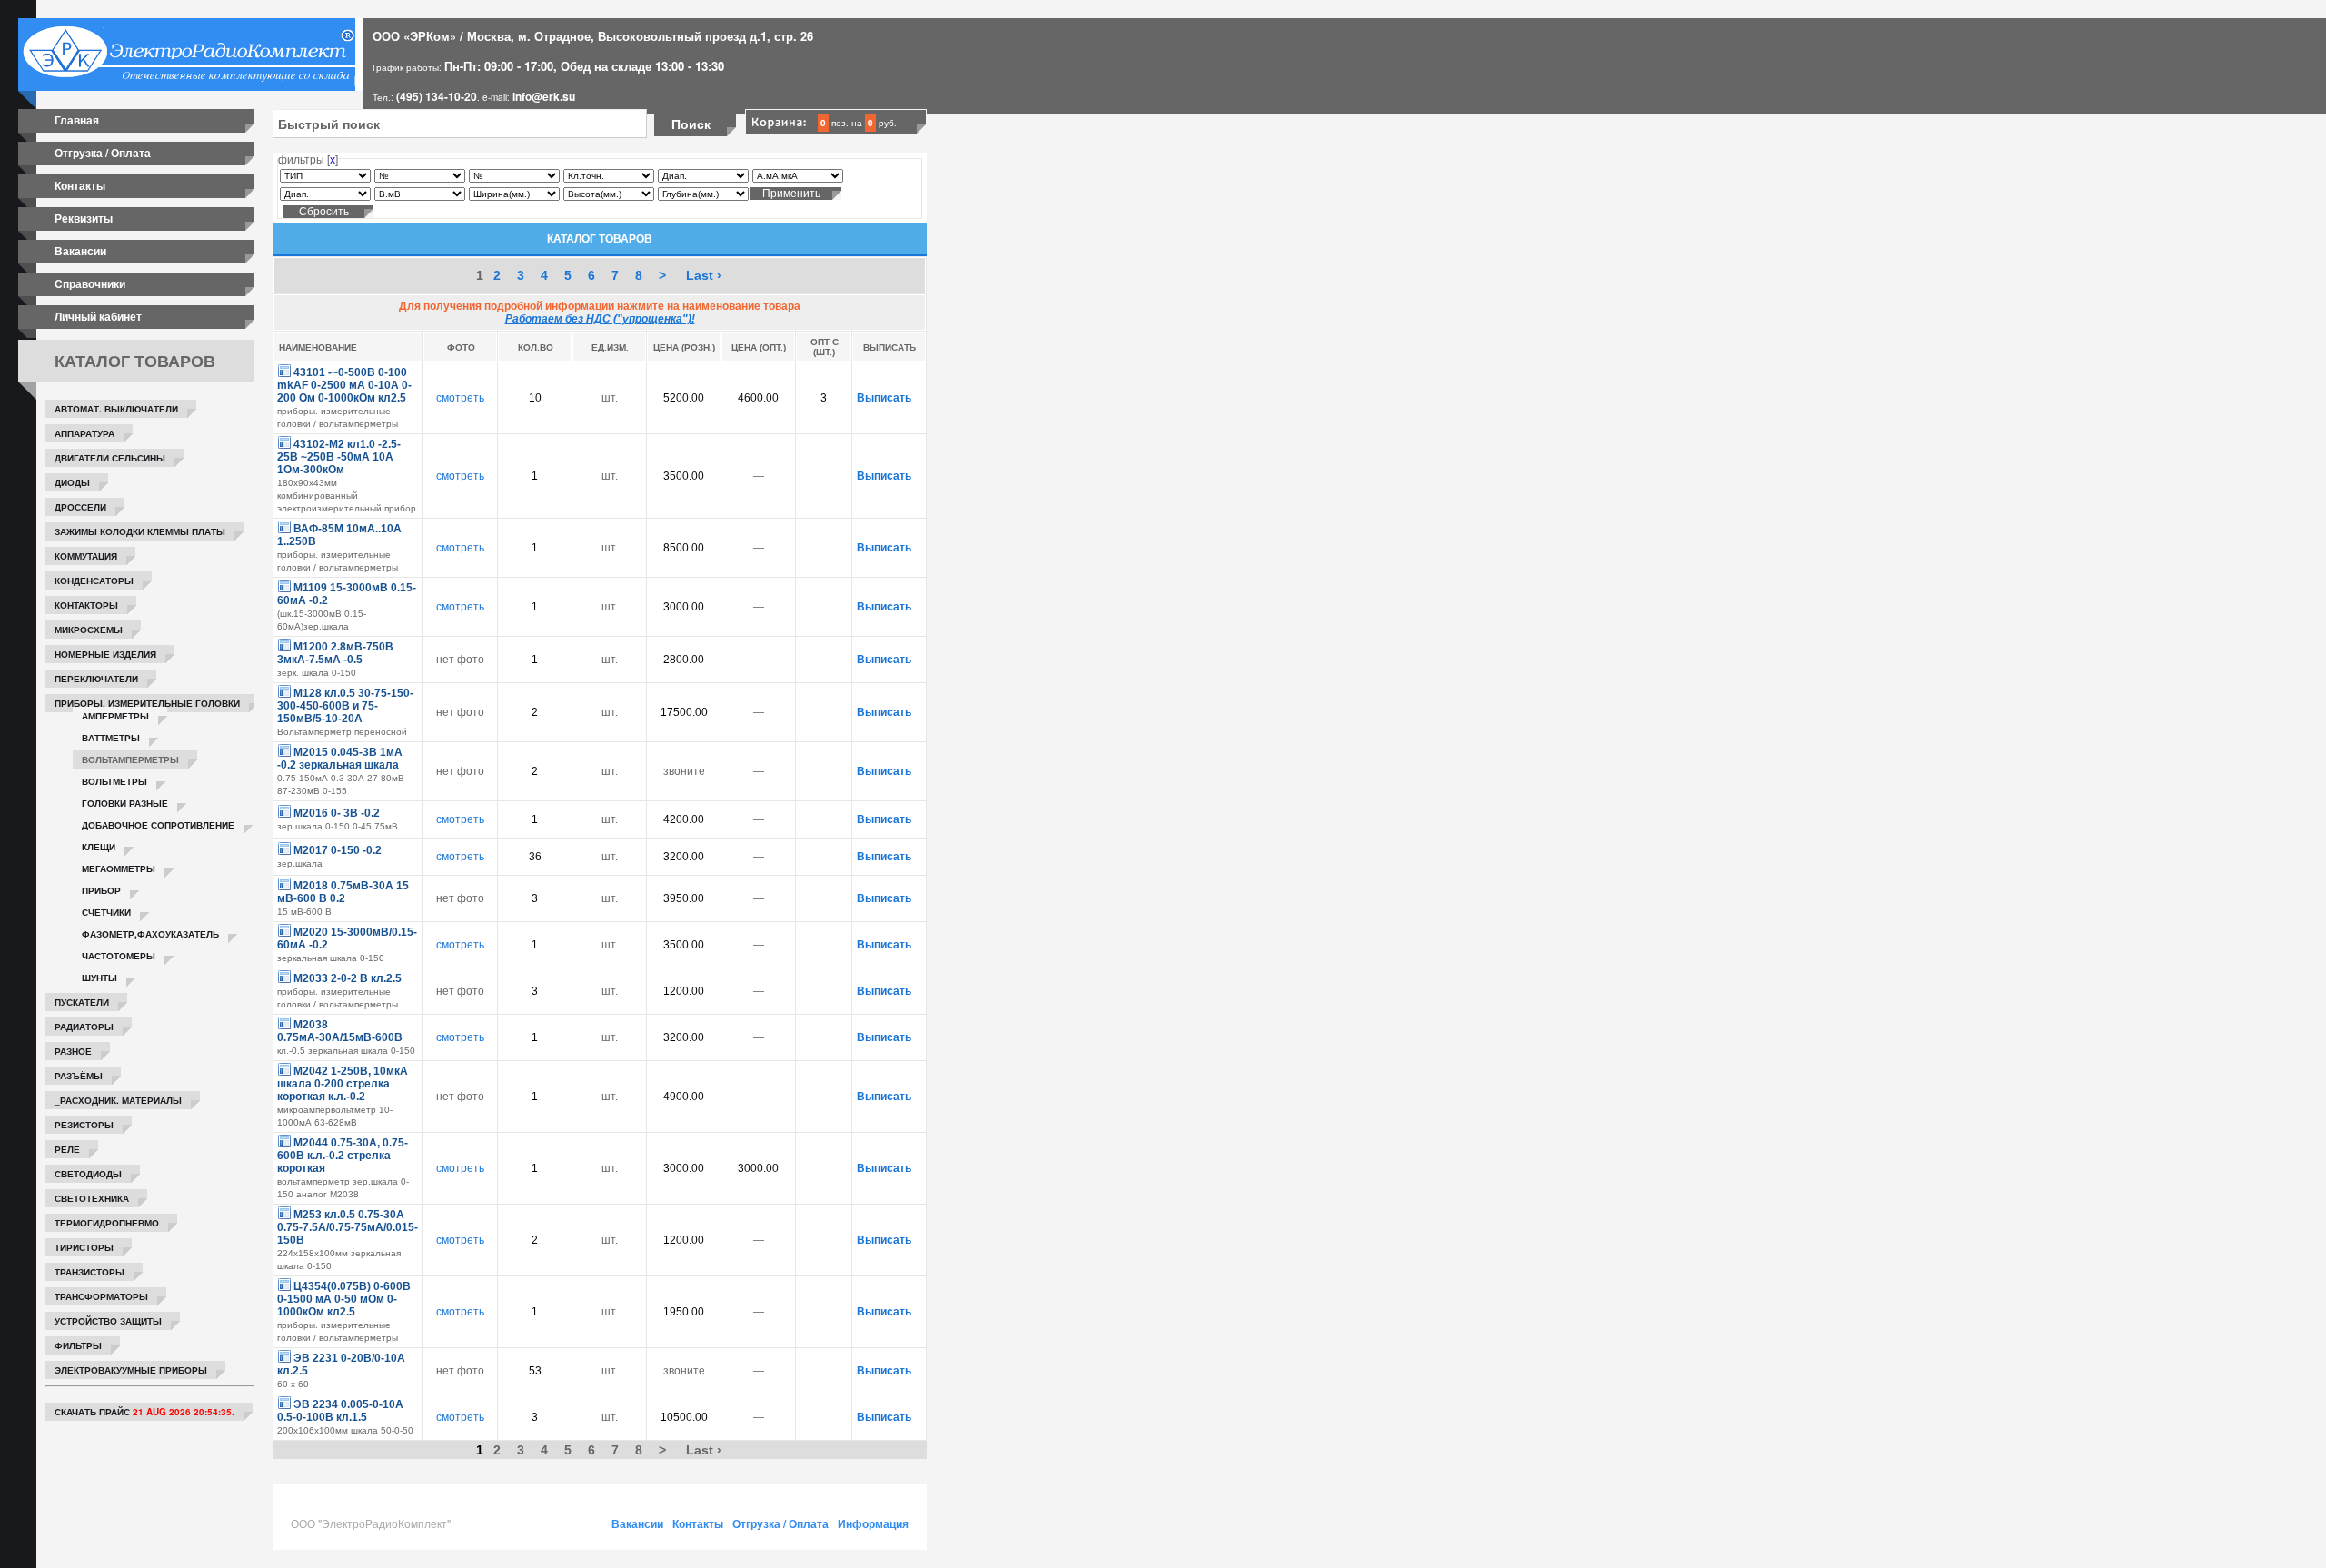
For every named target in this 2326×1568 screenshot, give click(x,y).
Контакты (80, 185)
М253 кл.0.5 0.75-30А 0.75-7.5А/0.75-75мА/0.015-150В (348, 1227)
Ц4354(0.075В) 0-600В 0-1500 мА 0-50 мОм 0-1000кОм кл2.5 (344, 1299)
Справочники (90, 283)
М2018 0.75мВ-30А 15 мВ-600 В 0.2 (343, 892)
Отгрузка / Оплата (103, 153)
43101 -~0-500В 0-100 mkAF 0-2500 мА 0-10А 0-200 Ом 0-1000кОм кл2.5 (344, 385)
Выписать (884, 398)
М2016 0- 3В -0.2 (337, 813)
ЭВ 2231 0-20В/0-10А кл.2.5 (341, 1365)
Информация (873, 1523)
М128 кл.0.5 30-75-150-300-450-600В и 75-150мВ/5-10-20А (345, 706)
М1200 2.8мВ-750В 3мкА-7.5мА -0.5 (335, 653)
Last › (704, 275)
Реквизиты (84, 218)
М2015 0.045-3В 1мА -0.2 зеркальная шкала (340, 759)
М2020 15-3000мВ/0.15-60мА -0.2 (347, 938)
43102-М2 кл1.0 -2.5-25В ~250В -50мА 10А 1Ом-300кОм (339, 457)
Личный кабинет (98, 316)
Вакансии (80, 251)
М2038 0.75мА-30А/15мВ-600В (340, 1031)
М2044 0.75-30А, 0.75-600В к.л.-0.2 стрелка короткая (343, 1156)
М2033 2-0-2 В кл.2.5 (348, 978)
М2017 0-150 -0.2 (338, 850)
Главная (77, 120)
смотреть (460, 398)
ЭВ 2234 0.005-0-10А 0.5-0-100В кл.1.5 (340, 1411)
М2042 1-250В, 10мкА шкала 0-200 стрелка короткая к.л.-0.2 (343, 1084)
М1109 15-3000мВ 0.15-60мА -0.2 (347, 594)
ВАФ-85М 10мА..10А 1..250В (339, 535)
